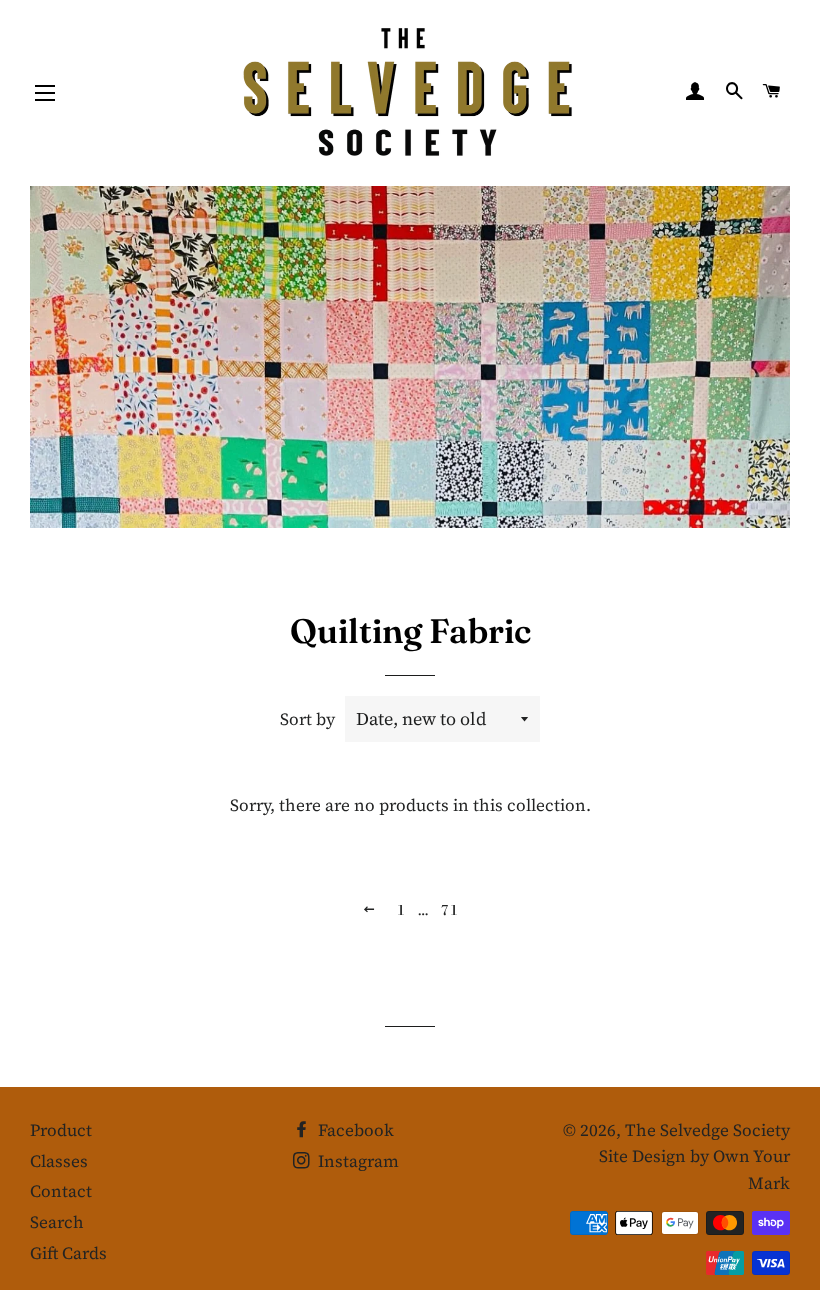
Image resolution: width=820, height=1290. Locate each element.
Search (57, 1222)
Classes (59, 1161)
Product (61, 1130)
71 (449, 911)
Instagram (356, 1161)
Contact (61, 1191)
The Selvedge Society (707, 1130)
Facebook (354, 1130)
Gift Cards (68, 1253)
